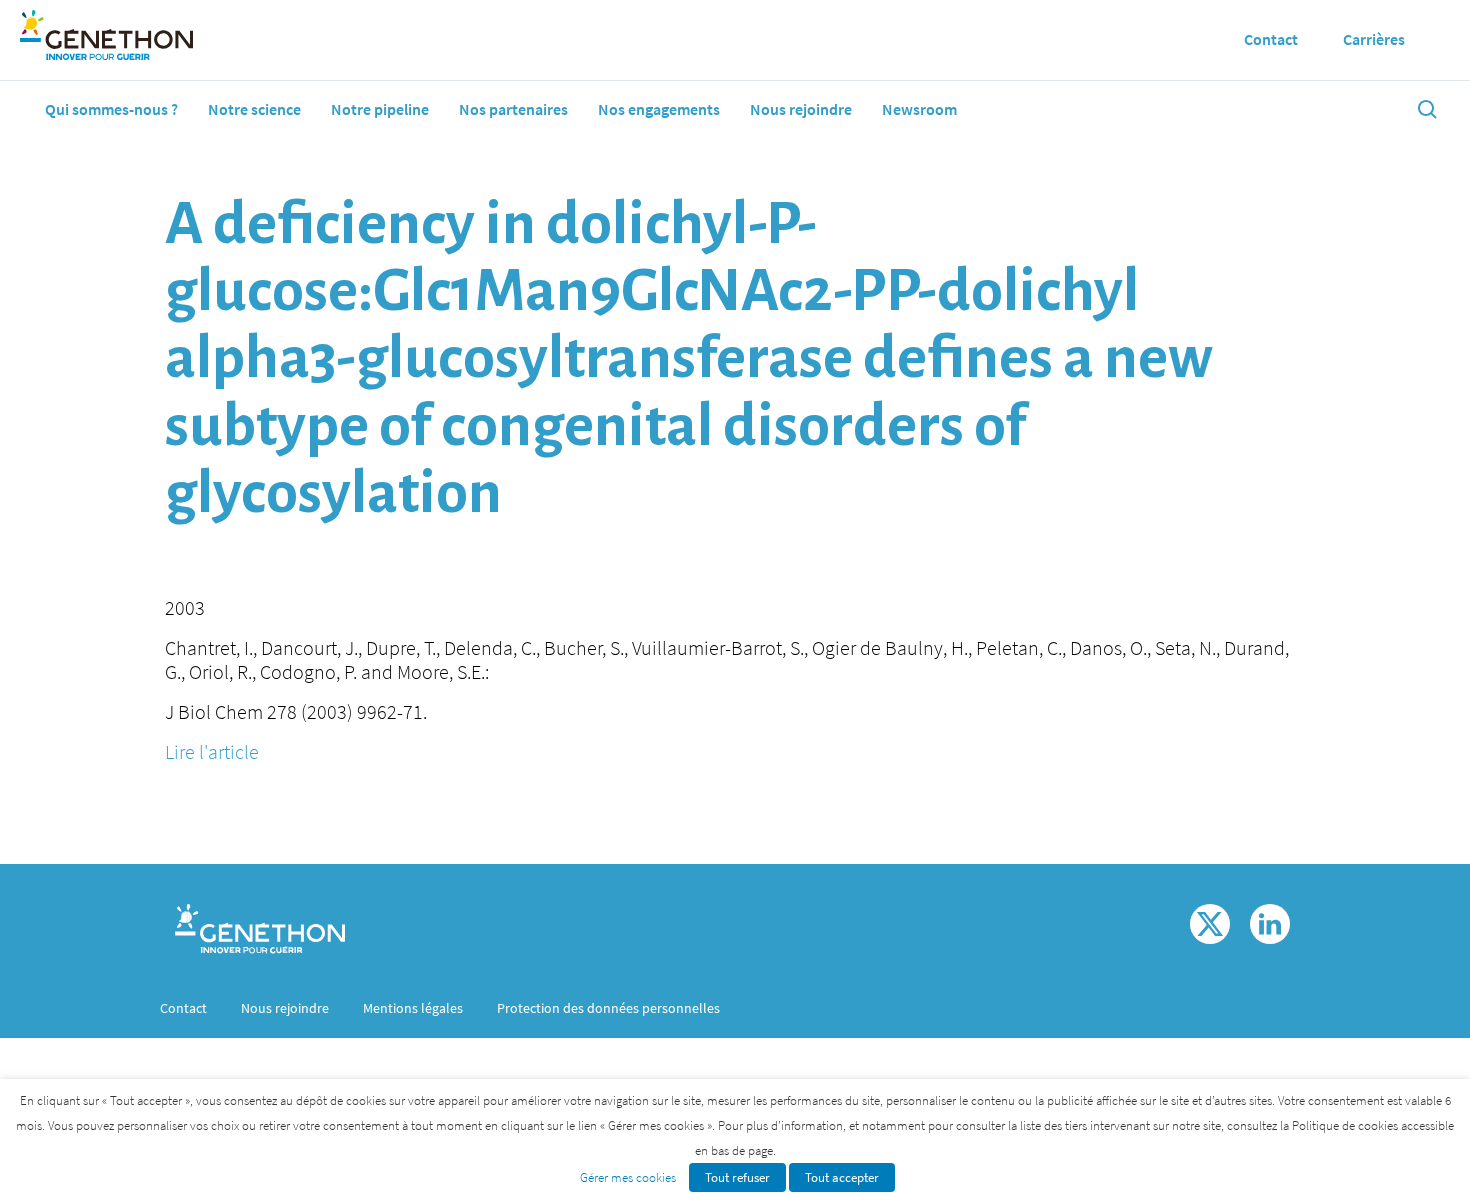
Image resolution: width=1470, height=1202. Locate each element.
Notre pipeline (380, 109)
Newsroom (919, 109)
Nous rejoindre (801, 109)
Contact (183, 1008)
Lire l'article (212, 751)
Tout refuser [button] (737, 1177)
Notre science (254, 109)
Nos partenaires (513, 109)
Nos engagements (659, 109)
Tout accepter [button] (842, 1177)
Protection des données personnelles (608, 1008)
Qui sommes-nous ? (111, 109)
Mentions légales (413, 1008)
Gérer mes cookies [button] (628, 1177)
